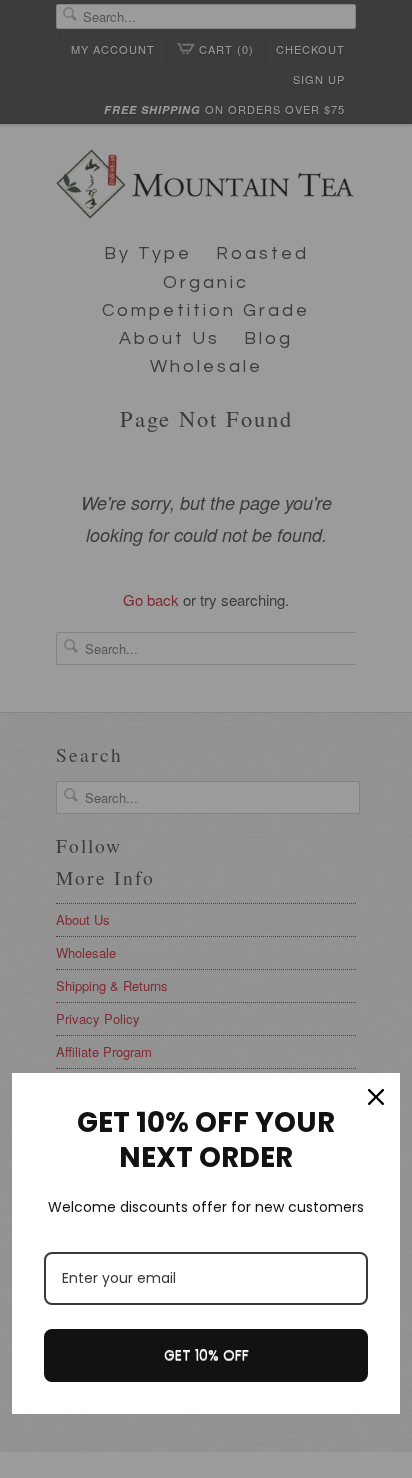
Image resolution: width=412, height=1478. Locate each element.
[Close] (376, 1097)
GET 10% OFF (206, 1355)
